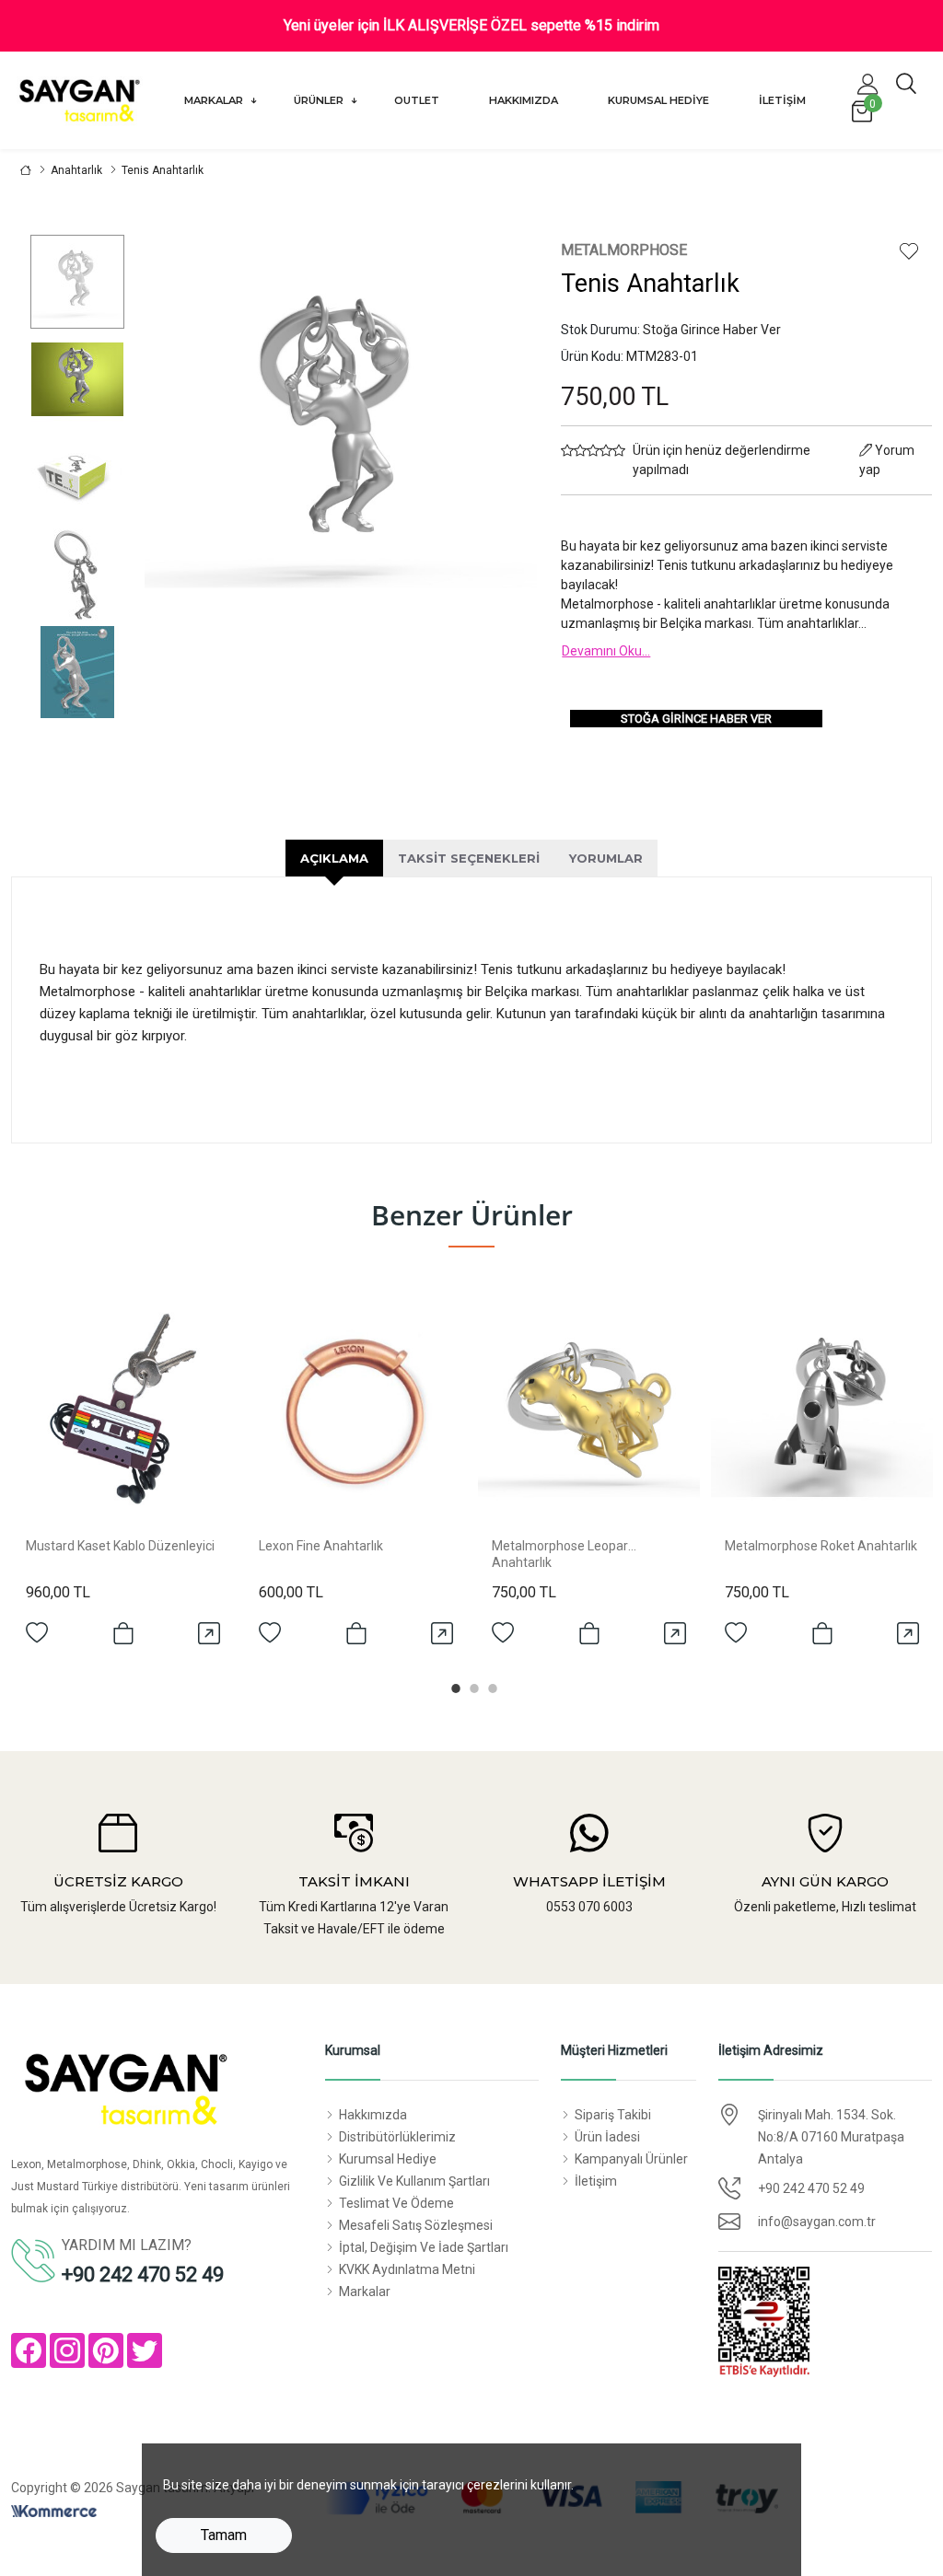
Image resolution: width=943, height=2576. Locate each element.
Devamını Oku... (606, 651)
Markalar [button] (215, 100)
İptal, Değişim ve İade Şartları (424, 2247)
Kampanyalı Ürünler (631, 2159)
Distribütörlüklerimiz (397, 2137)
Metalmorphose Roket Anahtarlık (821, 1546)
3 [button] (490, 1686)
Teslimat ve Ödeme (396, 2203)
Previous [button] (190, 505)
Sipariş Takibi (613, 2115)
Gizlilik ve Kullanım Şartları (414, 2181)
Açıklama (334, 858)
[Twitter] (145, 2350)
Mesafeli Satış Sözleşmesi (416, 2225)
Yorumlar (606, 858)
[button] (867, 84)
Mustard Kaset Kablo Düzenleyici (120, 1546)
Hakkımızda (524, 100)
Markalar (365, 2292)
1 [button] (453, 1686)
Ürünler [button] (320, 100)
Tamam (224, 2535)
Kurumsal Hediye (658, 100)
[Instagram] (67, 2350)
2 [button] (471, 1686)
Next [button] (492, 505)
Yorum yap (887, 460)
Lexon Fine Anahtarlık (321, 1546)
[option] (77, 282)
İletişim (782, 100)
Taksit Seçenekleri (469, 858)
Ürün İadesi (607, 2137)
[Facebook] (29, 2350)
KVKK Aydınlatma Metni (407, 2269)
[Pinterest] (106, 2350)
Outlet (417, 100)
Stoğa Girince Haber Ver (696, 719)
